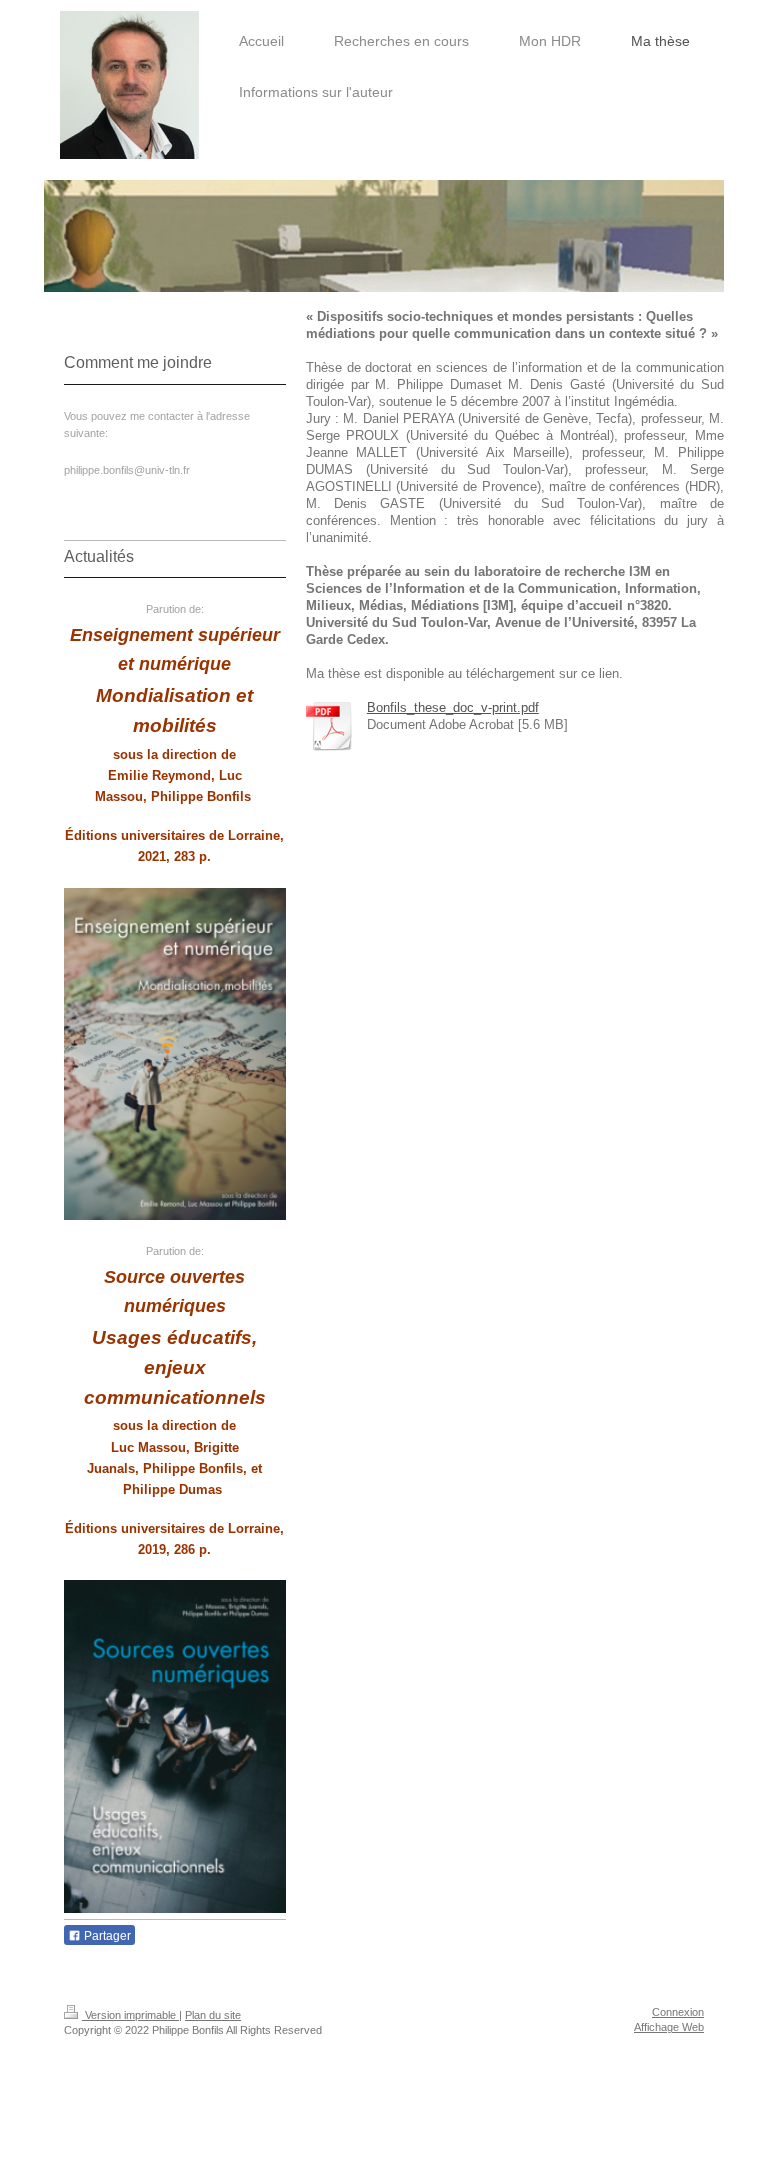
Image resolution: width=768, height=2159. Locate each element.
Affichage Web (669, 2027)
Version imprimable (130, 2015)
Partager (106, 1936)
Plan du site (213, 2015)
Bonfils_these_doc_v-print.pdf (453, 708)
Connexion (678, 2012)
